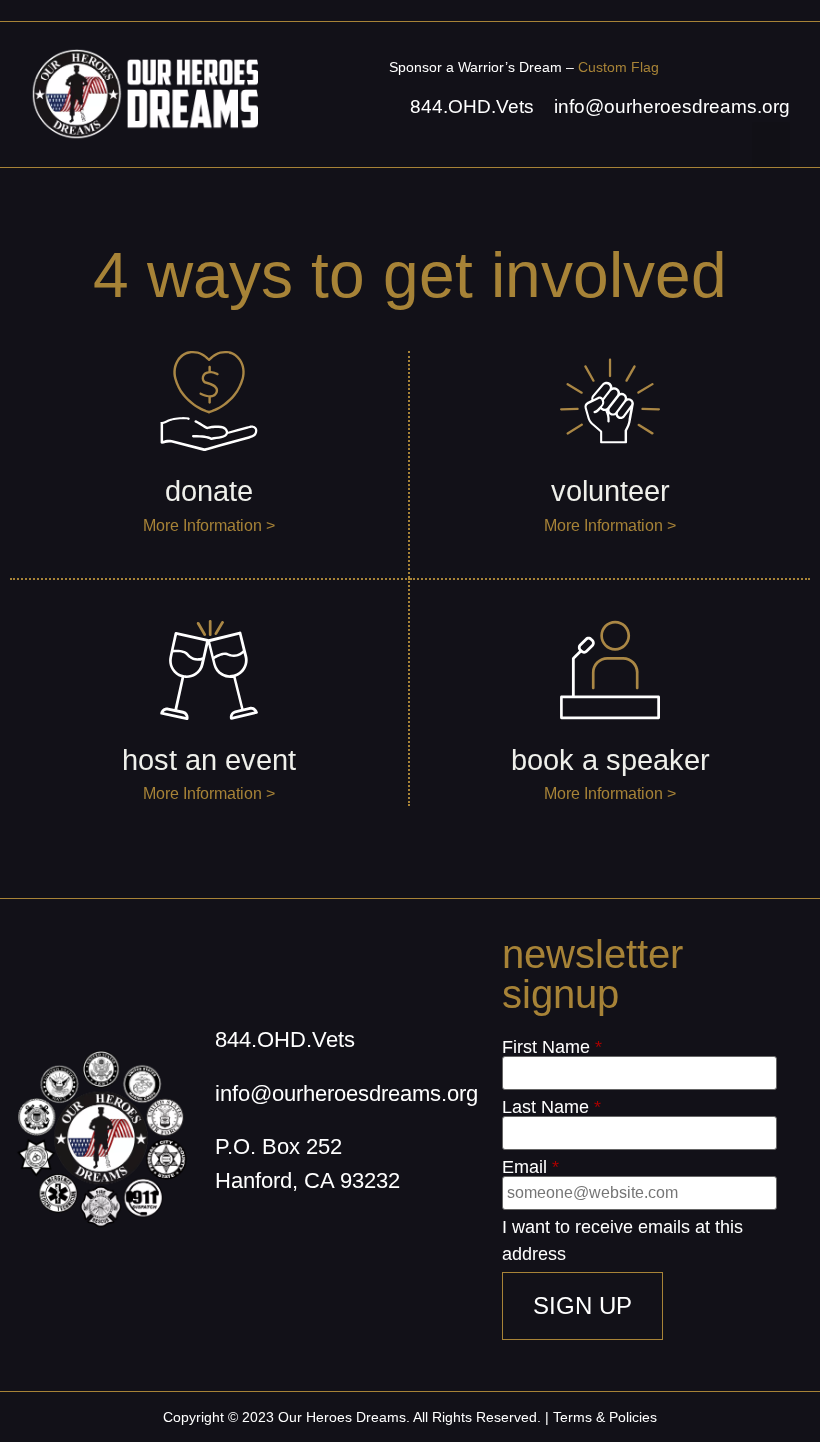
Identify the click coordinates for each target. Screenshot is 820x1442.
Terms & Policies (605, 1417)
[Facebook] (225, 1241)
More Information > (209, 525)
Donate (209, 491)
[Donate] (209, 401)
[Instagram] (275, 1241)
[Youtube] (375, 1241)
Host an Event (209, 760)
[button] (771, 144)
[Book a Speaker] (610, 670)
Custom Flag (618, 67)
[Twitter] (325, 1241)
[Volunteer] (610, 401)
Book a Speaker (610, 760)
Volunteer (610, 491)
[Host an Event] (209, 670)
